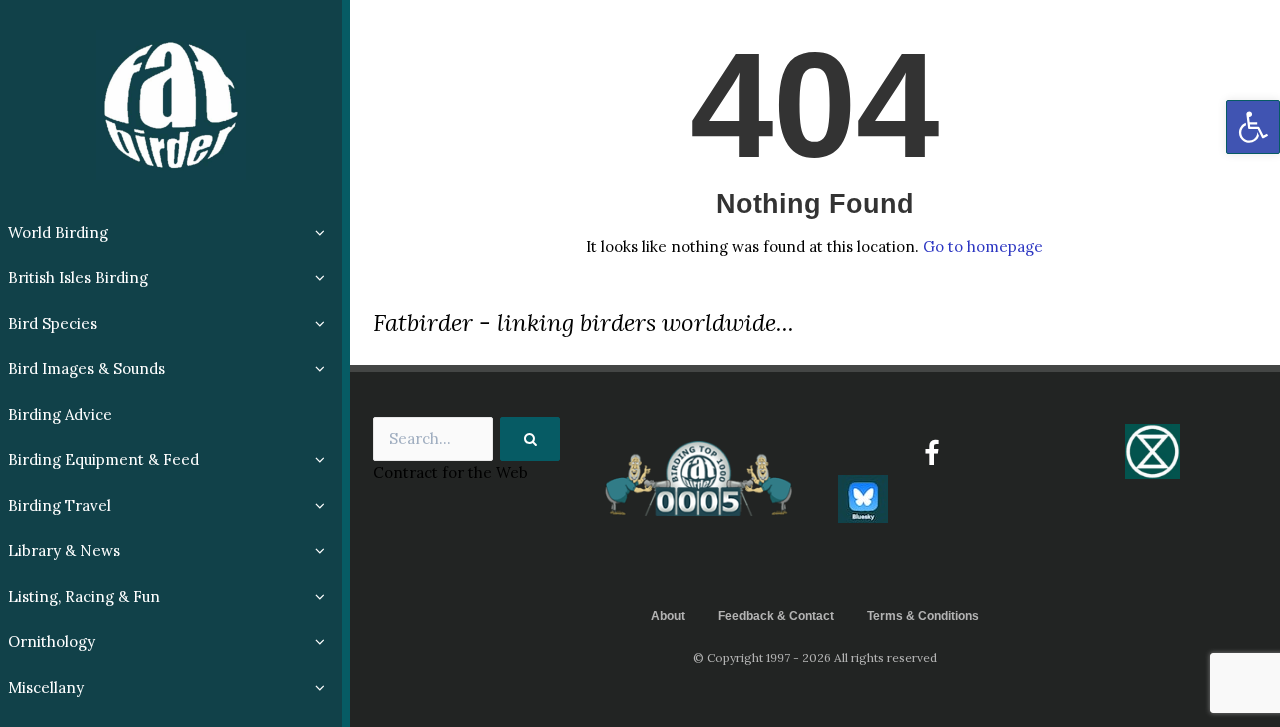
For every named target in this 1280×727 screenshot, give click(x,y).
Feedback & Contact (776, 616)
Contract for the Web (450, 472)
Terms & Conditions (923, 616)
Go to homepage (983, 246)
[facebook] (931, 453)
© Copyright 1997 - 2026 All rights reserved (815, 657)
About (668, 616)
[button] (1253, 127)
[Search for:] (467, 439)
